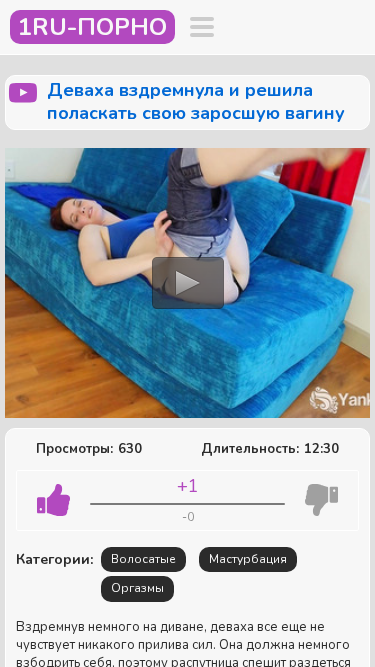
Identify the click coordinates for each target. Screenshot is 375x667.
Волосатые (143, 559)
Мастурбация (248, 559)
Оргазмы (137, 588)
